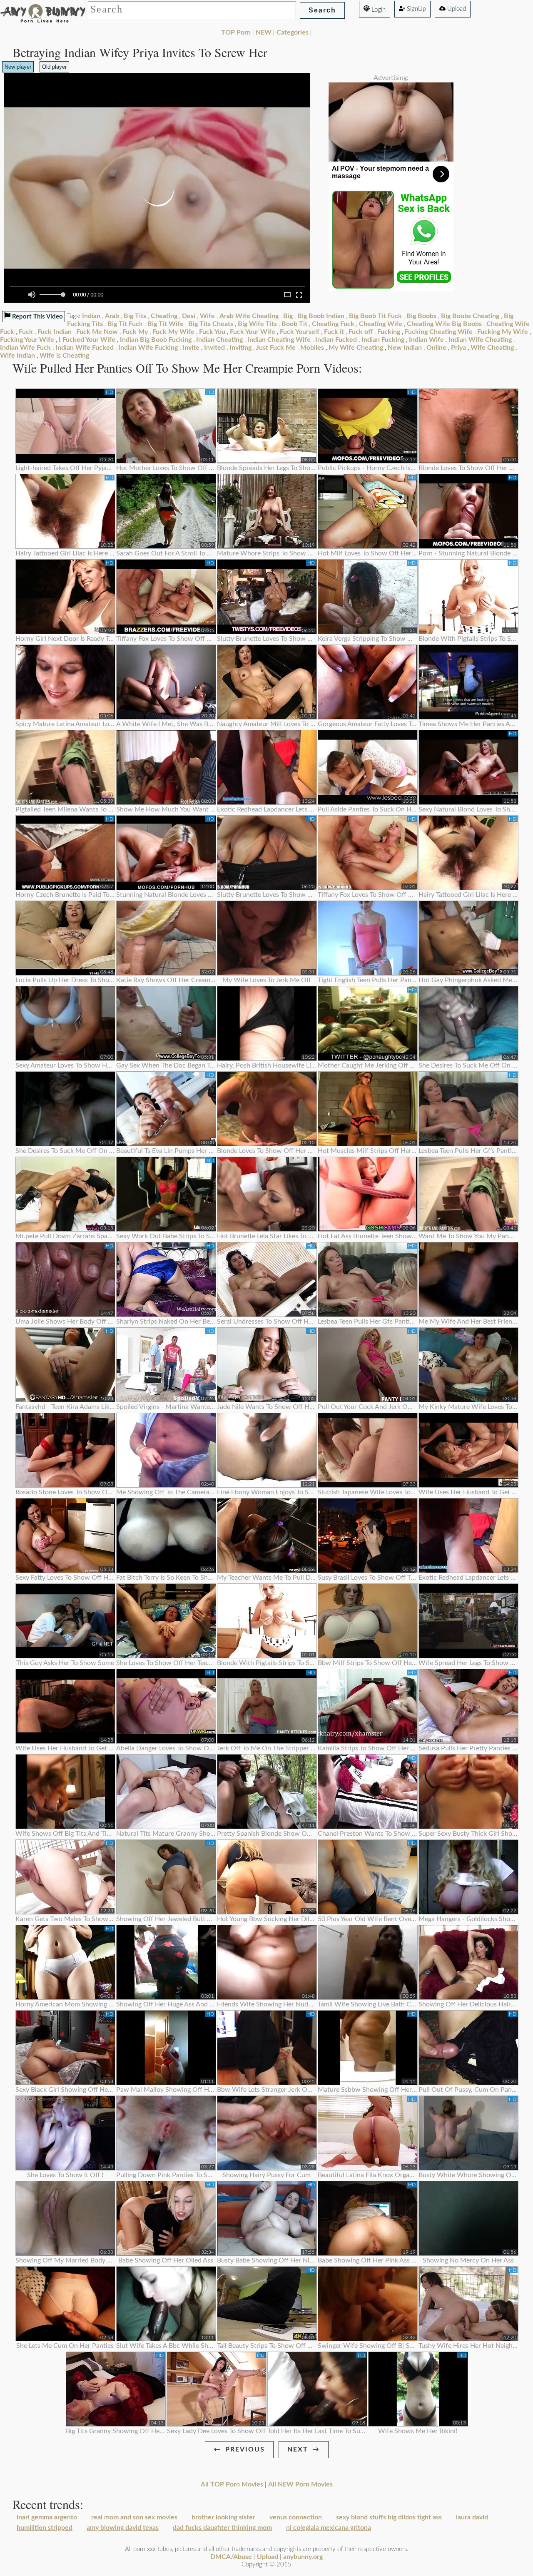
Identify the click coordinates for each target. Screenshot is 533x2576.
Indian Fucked (336, 340)
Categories (293, 32)
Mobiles (312, 348)
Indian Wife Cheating (480, 340)
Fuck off (361, 332)
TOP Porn (236, 32)
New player (18, 67)
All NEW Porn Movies (300, 2484)
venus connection (296, 2517)
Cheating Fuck (333, 324)
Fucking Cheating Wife (439, 332)
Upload (456, 9)
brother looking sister (223, 2517)
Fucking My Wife (503, 332)
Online (436, 348)
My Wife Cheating (356, 348)
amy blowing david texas (123, 2528)
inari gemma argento (47, 2517)
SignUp (416, 9)
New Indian (405, 348)
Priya (458, 348)
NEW (264, 32)
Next (298, 2449)
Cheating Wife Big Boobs (444, 324)
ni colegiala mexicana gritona (329, 2528)
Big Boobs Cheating (470, 316)
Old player (54, 67)
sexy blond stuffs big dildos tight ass (389, 2517)
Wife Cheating (492, 348)
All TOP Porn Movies (232, 2484)
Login (378, 10)
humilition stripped (45, 2528)
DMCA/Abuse (231, 2557)
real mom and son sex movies (134, 2517)
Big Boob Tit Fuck (375, 316)
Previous (245, 2449)
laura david (472, 2517)
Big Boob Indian (321, 316)
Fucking (389, 332)
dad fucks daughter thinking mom (222, 2528)
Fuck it (334, 332)
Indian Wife (426, 340)
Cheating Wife (381, 324)
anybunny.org (303, 2557)
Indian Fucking (383, 340)
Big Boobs (421, 316)
